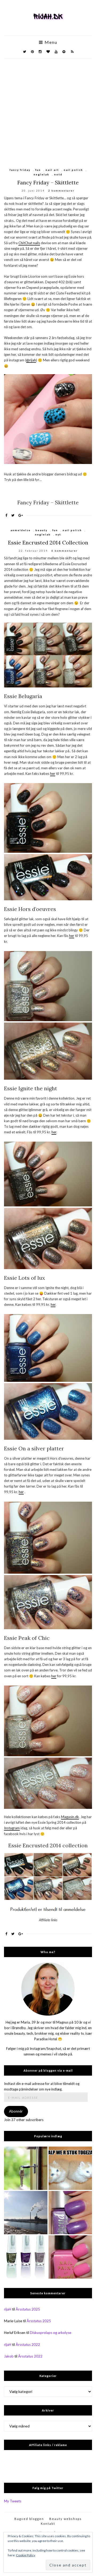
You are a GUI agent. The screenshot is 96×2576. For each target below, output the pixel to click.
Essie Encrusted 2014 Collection (48, 542)
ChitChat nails (29, 243)
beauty (41, 530)
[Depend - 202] (70, 2213)
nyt (58, 534)
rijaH (8, 2309)
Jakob (9, 2356)
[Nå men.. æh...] (26, 2168)
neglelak (41, 174)
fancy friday (20, 170)
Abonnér (16, 2111)
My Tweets (13, 2501)
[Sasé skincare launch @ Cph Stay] (26, 2213)
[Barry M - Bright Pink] (70, 2257)
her (53, 774)
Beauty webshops (66, 2519)
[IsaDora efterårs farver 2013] (26, 2257)
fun (38, 170)
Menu (50, 42)
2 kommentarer (61, 191)
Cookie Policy (26, 2555)
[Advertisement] (48, 109)
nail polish (73, 170)
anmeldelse (21, 530)
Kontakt (48, 2524)
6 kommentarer (65, 551)
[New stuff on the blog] (70, 2168)
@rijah (31, 360)
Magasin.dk (70, 1817)
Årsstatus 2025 (28, 2309)
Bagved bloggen (29, 2519)
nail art (52, 170)
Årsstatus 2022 (28, 2345)
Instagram (12, 1828)
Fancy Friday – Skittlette (48, 182)
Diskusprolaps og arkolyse (51, 2333)
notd (58, 174)
